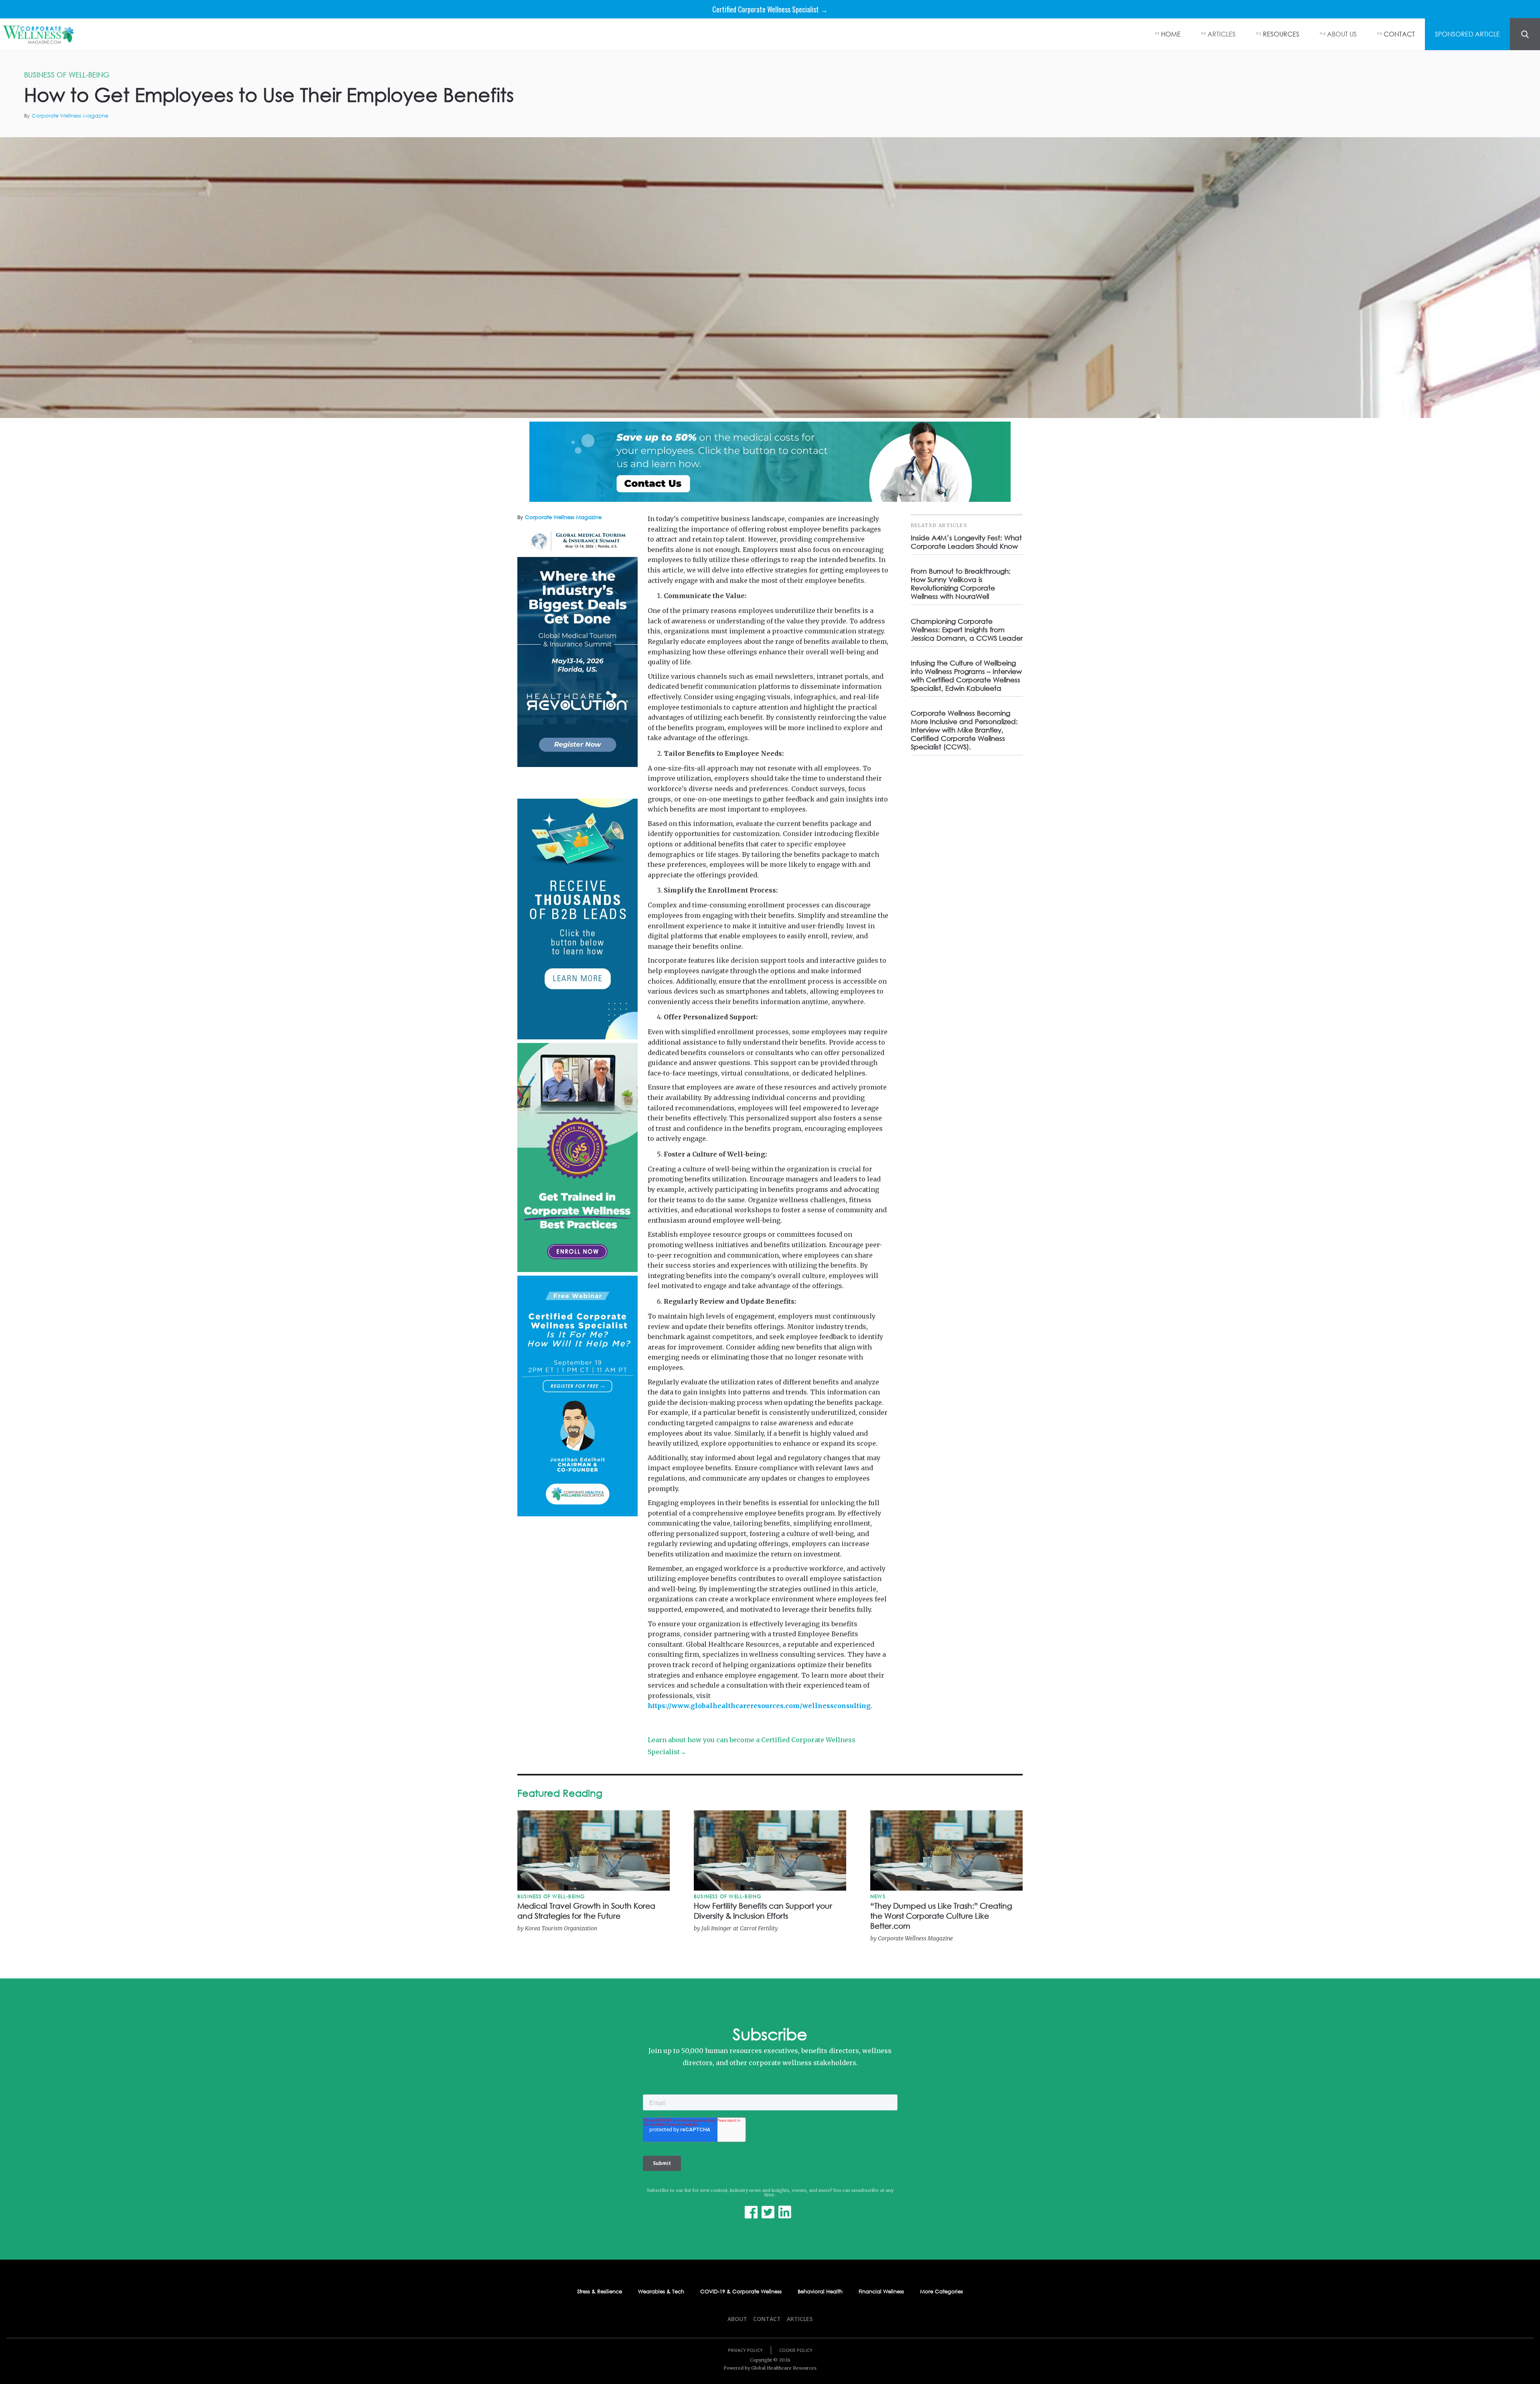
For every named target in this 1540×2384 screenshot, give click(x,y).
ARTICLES (1222, 34)
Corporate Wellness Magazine (70, 116)
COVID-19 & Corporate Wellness (741, 2292)
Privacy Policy (745, 2350)
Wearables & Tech (661, 2292)
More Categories (941, 2292)
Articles (800, 2319)
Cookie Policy (796, 2350)
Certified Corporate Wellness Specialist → (770, 9)
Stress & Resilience (600, 2292)
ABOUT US (1342, 34)
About (737, 2319)
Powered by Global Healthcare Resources (770, 2368)
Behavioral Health (820, 2292)
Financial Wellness (881, 2292)
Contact (767, 2319)
